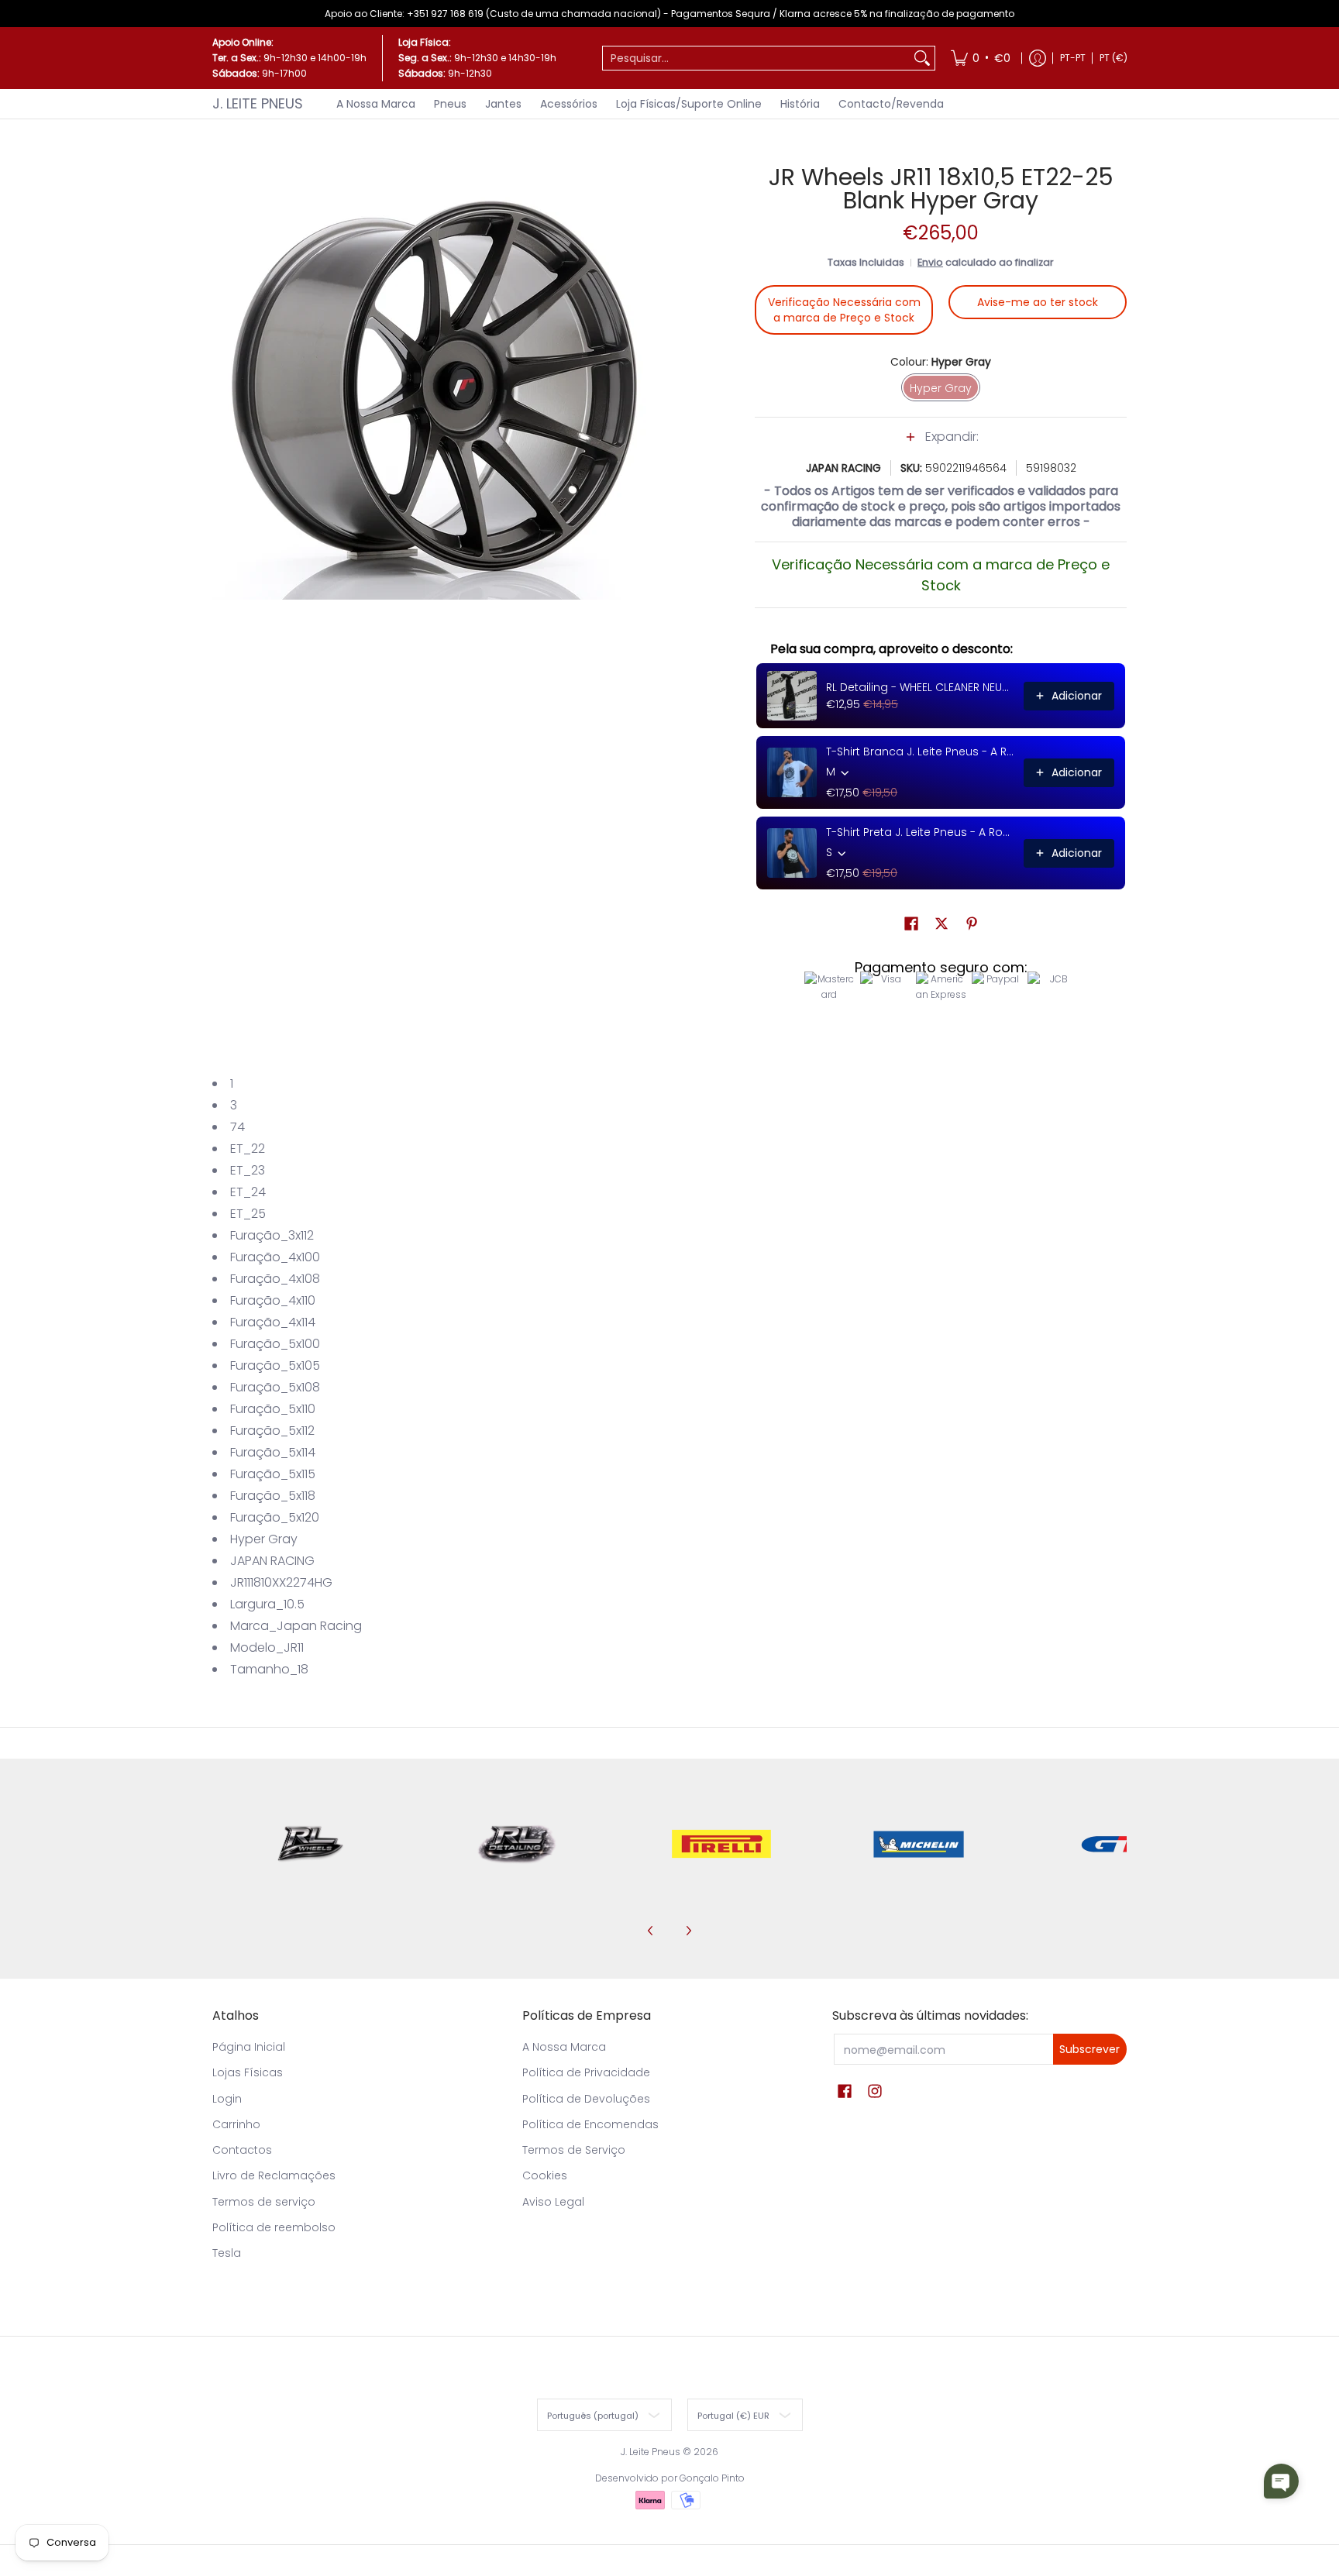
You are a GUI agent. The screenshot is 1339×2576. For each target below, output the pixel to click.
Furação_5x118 (273, 1496)
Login (227, 2099)
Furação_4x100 (275, 1257)
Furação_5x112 (272, 1431)
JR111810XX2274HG (281, 1582)
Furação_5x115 (273, 1474)
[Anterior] (651, 1931)
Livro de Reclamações (274, 2175)
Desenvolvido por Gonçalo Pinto (670, 2478)
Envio (930, 262)
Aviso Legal (553, 2202)
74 (238, 1127)
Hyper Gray (264, 1539)
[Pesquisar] (922, 58)
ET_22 (248, 1149)
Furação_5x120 (275, 1517)
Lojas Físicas (248, 2072)
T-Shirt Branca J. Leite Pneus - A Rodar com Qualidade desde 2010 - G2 (920, 751)
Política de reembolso (274, 2227)
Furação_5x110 (273, 1409)
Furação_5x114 (273, 1452)
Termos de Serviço (574, 2150)
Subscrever (1089, 2049)
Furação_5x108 (275, 1387)
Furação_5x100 (275, 1344)
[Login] (1038, 58)
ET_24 (248, 1192)
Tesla (227, 2253)
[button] (941, 445)
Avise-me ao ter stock (1038, 302)
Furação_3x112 (272, 1235)
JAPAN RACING (843, 468)
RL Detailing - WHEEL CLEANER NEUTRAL (920, 687)
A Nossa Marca (564, 2047)
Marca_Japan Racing (296, 1626)
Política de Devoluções (586, 2099)
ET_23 (248, 1170)
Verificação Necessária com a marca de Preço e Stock (844, 310)
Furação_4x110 (273, 1300)
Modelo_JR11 (267, 1647)
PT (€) (1114, 58)
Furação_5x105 (275, 1365)
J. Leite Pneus (258, 103)
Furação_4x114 (273, 1322)
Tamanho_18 (269, 1669)
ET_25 (248, 1214)
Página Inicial (249, 2047)
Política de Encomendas (590, 2124)
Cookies (545, 2175)
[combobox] (756, 58)
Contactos (242, 2150)
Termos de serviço (264, 2202)
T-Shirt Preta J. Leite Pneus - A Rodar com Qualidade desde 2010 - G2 (920, 832)
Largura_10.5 (267, 1604)
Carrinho (236, 2124)
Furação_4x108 (275, 1279)
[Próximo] (688, 1931)
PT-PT (1073, 58)
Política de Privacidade (586, 2072)
